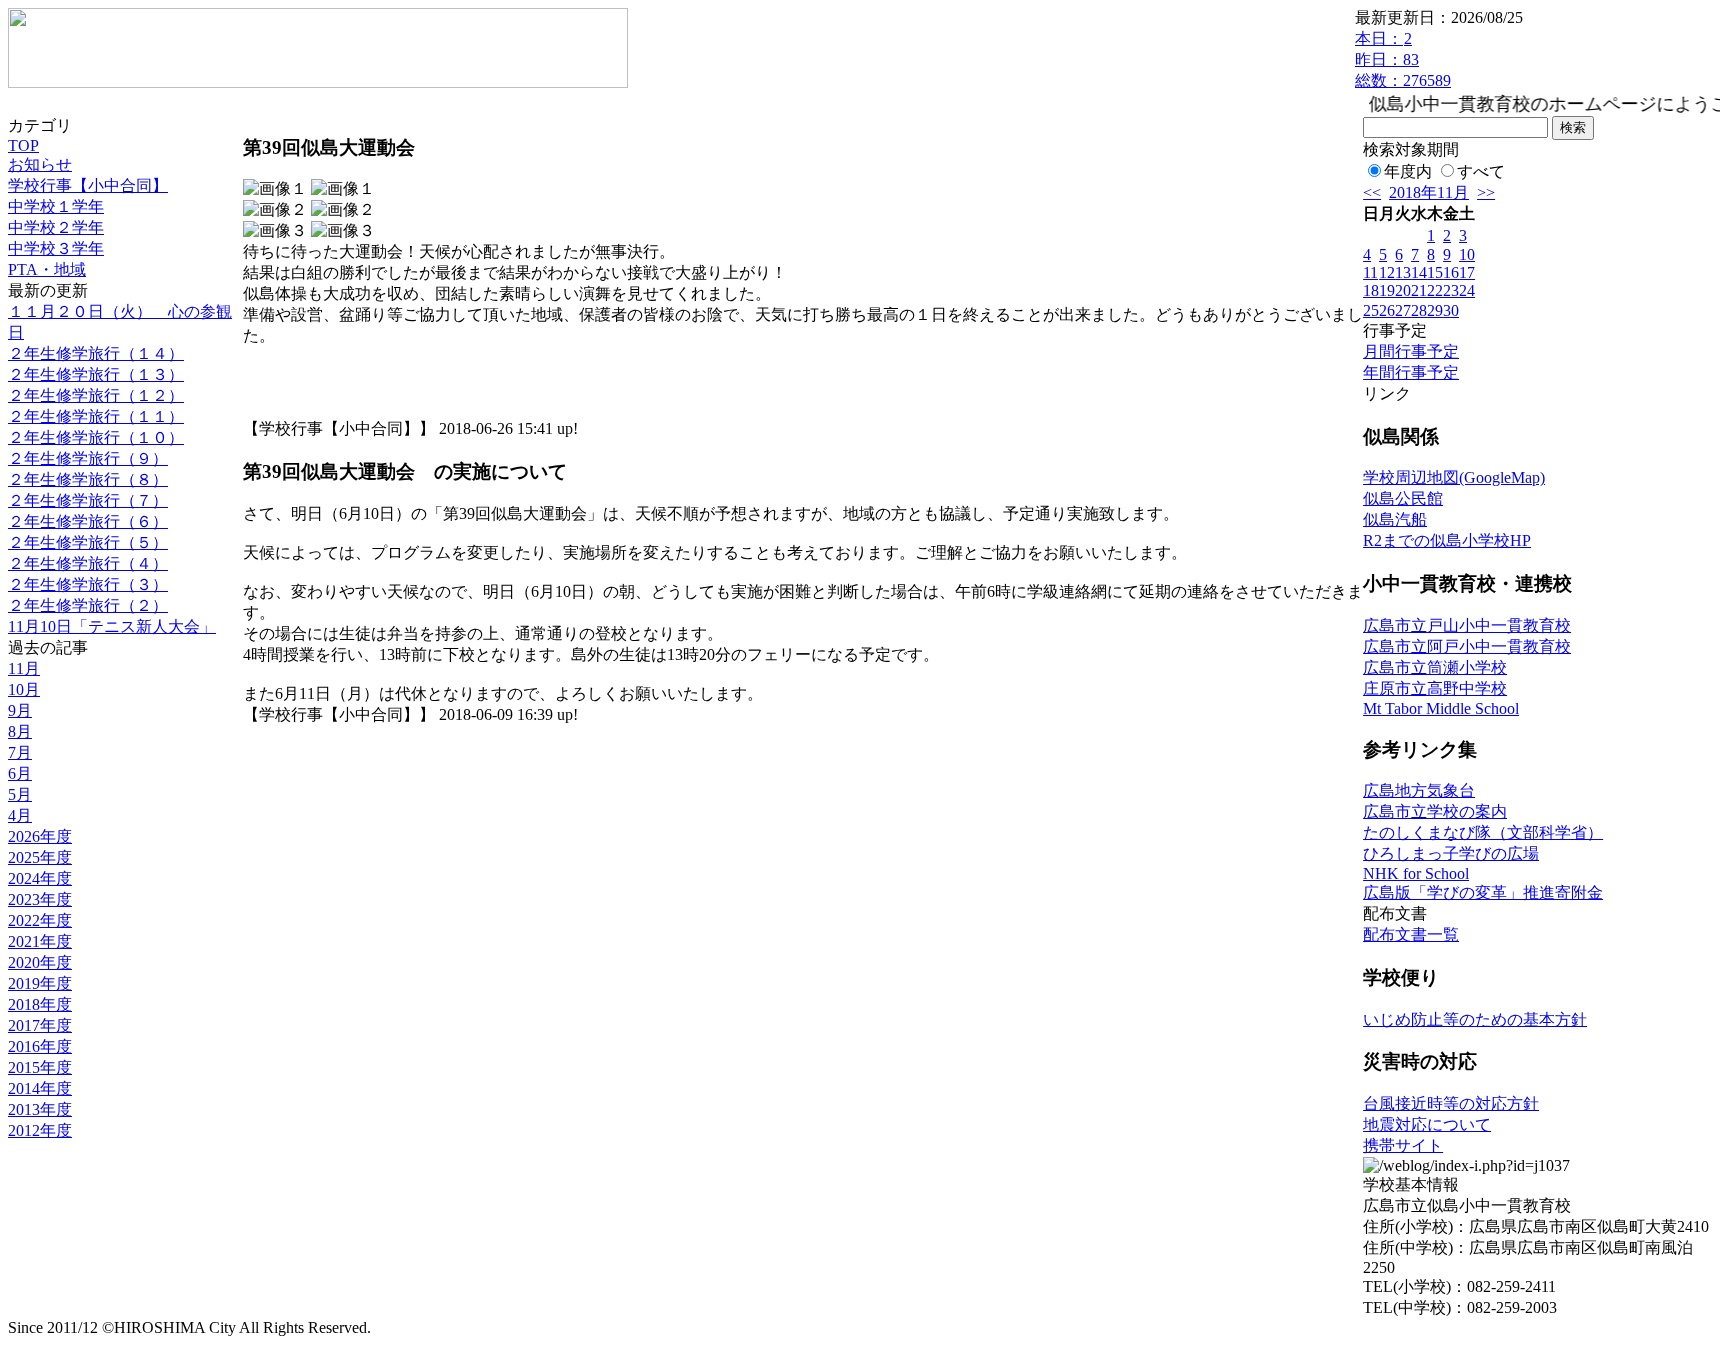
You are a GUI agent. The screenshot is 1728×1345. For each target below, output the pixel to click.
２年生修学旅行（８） (88, 479)
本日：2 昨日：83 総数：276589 (1403, 59)
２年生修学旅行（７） (88, 500)
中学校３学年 (56, 248)
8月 (20, 731)
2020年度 (40, 962)
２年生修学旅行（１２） (96, 395)
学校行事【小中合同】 (88, 185)
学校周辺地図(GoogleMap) (1454, 477)
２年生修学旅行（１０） (96, 437)
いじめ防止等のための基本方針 (1475, 1019)
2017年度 (40, 1025)
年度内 (1408, 171)
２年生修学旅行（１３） (96, 374)
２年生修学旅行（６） (88, 521)
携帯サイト (1403, 1145)
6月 (20, 773)
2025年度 (40, 857)
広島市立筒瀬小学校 (1435, 667)
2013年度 (40, 1109)
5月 (20, 794)
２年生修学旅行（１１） (96, 416)
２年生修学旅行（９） (88, 458)
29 (1435, 310)
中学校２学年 (56, 227)
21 (1419, 290)
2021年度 (40, 941)
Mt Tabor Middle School (1441, 708)
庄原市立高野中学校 (1435, 688)
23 (1451, 290)
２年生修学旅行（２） (88, 605)
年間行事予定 (1411, 372)
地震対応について (1427, 1124)
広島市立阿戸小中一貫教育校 (1467, 646)
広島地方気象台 (1419, 790)
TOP (23, 145)
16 (1451, 272)
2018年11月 (1429, 192)
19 (1387, 290)
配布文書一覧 (1411, 934)
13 (1403, 272)
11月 (24, 668)
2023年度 (40, 899)
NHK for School (1416, 873)
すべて (1481, 171)
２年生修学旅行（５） (88, 542)
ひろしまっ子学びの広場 (1451, 853)
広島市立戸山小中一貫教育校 (1467, 625)
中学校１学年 (56, 206)
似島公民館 (1403, 498)
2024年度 (40, 878)
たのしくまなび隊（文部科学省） (1483, 832)
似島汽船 (1395, 519)
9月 (20, 710)
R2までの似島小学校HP (1447, 540)
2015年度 (40, 1067)
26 (1387, 310)
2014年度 (40, 1088)
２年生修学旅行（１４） (96, 353)
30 (1451, 310)
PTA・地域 (47, 269)
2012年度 (40, 1130)
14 (1419, 272)
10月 (24, 689)
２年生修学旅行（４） (88, 563)
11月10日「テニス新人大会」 (112, 626)
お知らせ (40, 164)
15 (1435, 272)
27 (1403, 310)
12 (1387, 272)
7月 (20, 752)
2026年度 (40, 836)
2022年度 (40, 920)
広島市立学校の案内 (1435, 811)
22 (1435, 290)
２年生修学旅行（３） (88, 584)
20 (1403, 290)
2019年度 (40, 983)
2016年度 (40, 1046)
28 (1419, 310)
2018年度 (40, 1004)
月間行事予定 (1411, 351)
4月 (20, 815)
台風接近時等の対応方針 (1451, 1103)
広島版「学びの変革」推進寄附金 (1483, 892)
